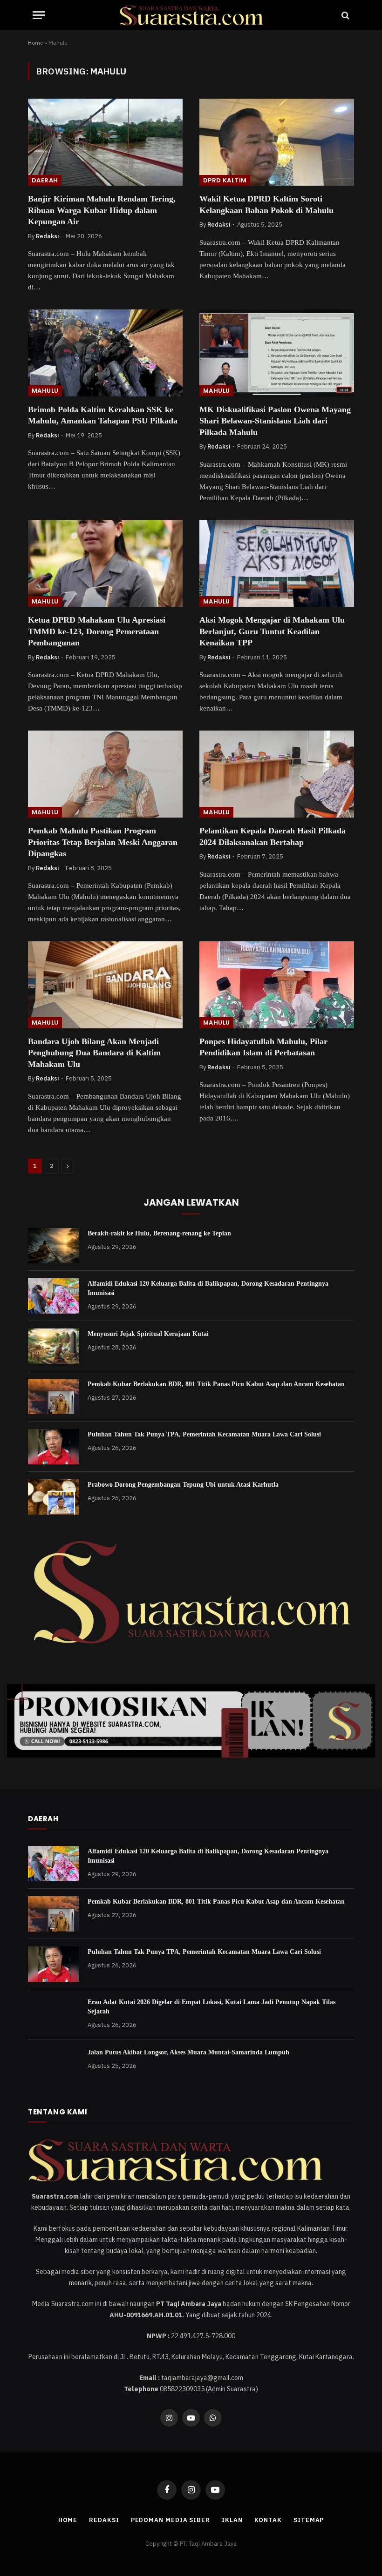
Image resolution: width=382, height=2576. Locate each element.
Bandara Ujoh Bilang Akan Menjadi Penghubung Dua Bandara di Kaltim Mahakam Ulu (94, 1053)
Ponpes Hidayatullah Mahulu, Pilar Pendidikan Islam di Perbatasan (263, 1047)
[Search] (344, 15)
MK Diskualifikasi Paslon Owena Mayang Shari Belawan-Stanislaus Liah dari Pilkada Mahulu (275, 421)
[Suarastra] (191, 15)
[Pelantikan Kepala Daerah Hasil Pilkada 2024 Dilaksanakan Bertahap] (277, 774)
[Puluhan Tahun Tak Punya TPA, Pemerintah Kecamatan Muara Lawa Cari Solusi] (54, 1447)
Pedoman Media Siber (171, 2520)
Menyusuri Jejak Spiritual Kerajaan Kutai (148, 1334)
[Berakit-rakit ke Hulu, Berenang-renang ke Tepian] (54, 1246)
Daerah (45, 180)
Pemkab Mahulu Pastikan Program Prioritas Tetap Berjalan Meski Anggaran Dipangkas (103, 842)
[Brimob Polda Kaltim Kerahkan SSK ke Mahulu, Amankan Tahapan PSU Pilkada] (105, 353)
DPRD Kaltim (225, 180)
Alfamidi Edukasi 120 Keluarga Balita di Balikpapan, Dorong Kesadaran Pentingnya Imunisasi (208, 1288)
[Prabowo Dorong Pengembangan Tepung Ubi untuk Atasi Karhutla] (54, 1497)
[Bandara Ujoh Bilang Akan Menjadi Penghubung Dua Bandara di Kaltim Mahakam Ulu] (105, 985)
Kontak (268, 2520)
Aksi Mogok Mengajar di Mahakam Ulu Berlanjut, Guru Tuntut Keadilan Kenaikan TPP (272, 631)
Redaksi (47, 236)
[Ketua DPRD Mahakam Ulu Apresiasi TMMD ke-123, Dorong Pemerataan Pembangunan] (105, 564)
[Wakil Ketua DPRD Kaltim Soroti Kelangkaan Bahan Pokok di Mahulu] (277, 142)
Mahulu (45, 391)
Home (35, 43)
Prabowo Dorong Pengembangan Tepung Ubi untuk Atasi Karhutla (183, 1485)
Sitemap (309, 2520)
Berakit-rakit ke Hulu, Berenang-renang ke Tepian (159, 1233)
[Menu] (39, 15)
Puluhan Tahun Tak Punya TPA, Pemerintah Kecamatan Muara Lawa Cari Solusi (204, 1434)
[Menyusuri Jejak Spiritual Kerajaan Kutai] (54, 1346)
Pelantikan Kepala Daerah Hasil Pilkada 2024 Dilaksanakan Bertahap (273, 836)
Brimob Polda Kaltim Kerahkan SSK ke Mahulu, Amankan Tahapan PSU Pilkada (103, 415)
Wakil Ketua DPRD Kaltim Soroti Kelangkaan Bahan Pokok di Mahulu (266, 204)
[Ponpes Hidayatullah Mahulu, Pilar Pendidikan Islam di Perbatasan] (277, 985)
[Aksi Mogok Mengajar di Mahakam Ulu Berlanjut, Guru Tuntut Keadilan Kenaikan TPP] (277, 564)
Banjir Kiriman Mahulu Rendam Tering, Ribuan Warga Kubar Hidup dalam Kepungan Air (102, 210)
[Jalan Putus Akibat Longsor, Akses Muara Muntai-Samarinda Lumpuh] (54, 2065)
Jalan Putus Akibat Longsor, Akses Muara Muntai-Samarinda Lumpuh (188, 2052)
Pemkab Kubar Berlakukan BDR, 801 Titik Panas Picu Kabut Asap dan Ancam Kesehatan (216, 1384)
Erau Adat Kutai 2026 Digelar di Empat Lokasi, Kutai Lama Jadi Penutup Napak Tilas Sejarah (211, 2007)
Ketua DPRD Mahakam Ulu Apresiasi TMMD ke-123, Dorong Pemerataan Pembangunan (97, 631)
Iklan (232, 2520)
